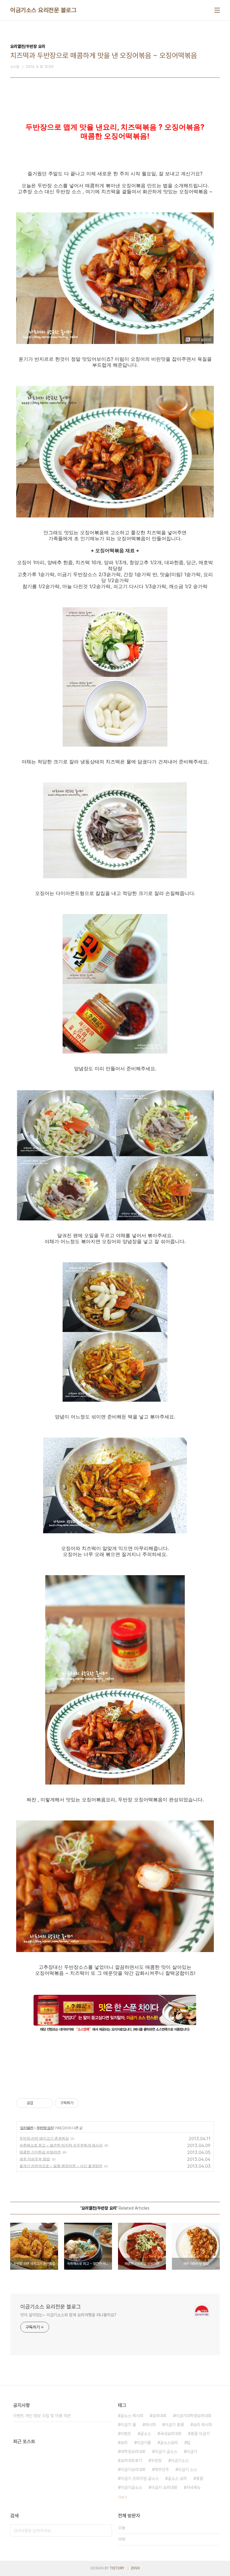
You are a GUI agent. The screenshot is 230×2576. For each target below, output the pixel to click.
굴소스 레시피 (132, 2416)
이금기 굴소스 (166, 2452)
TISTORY (117, 2568)
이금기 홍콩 (174, 2425)
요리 (124, 2443)
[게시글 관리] (46, 2103)
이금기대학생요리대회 (193, 2416)
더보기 (122, 2497)
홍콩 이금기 (200, 2434)
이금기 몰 (128, 2425)
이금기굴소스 (131, 2487)
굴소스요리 (169, 2443)
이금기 (192, 2452)
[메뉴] (217, 10)
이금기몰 (144, 2443)
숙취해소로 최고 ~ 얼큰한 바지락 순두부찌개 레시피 (61, 2145)
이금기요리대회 (133, 2470)
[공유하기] (39, 2103)
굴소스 (146, 2434)
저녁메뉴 (193, 2487)
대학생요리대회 (133, 2452)
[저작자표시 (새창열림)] (81, 2103)
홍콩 (199, 2478)
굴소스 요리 (177, 2478)
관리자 (135, 2568)
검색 (106, 2531)
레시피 (150, 2425)
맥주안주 (162, 2470)
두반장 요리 (45, 2128)
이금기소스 (180, 2461)
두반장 (156, 2461)
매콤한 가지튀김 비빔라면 (40, 2152)
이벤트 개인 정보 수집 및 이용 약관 (42, 2416)
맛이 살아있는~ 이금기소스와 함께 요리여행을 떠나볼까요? (68, 2315)
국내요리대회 (171, 2434)
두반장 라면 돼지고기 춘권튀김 (44, 2138)
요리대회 (159, 2416)
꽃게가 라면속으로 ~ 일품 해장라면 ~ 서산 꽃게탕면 (61, 2166)
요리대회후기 (131, 2461)
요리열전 (27, 2128)
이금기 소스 (187, 2470)
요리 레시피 (202, 2425)
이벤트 (126, 2434)
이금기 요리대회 (164, 2487)
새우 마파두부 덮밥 (35, 2159)
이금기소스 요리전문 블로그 (43, 10)
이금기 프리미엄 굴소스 (140, 2478)
